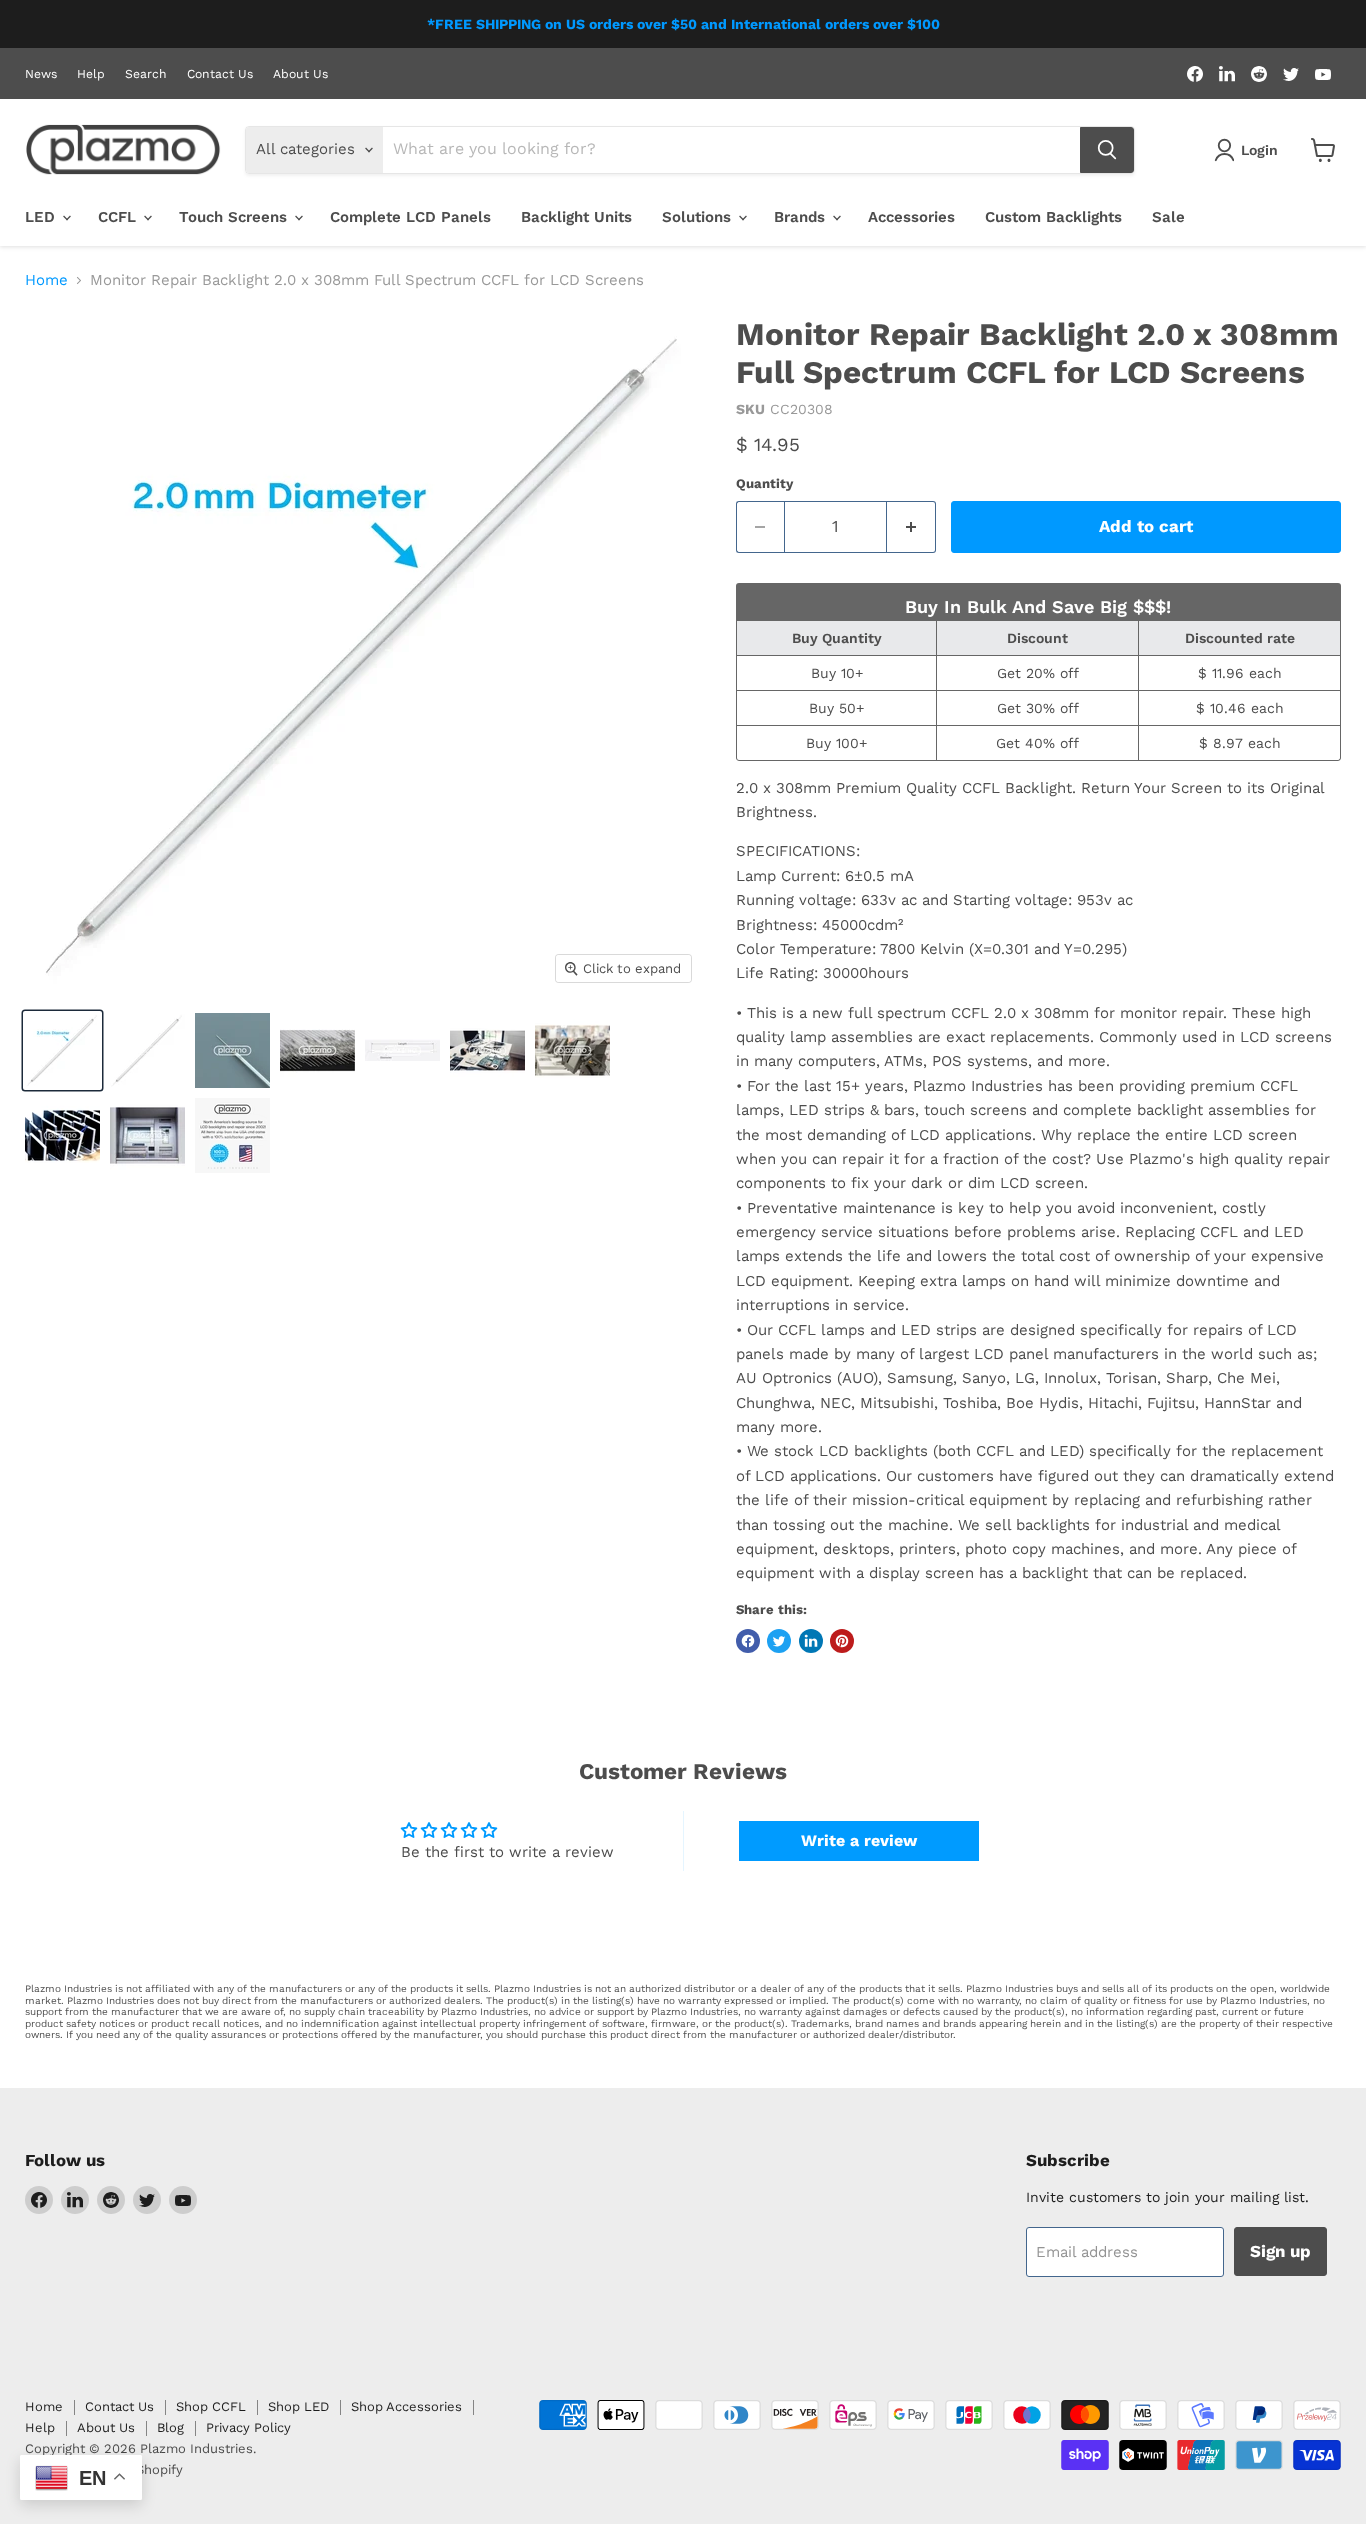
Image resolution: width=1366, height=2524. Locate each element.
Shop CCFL (211, 2406)
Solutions (699, 217)
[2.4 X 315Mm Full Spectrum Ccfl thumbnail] (232, 1050)
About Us (300, 74)
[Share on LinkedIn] (811, 1641)
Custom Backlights (1053, 217)
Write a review (859, 1840)
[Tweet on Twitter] (779, 1641)
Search (146, 74)
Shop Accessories (406, 2406)
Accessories (911, 217)
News (41, 74)
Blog (170, 2427)
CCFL (119, 217)
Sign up (1280, 2251)
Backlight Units (576, 217)
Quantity (764, 483)
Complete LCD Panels (410, 217)
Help (91, 74)
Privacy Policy (248, 2427)
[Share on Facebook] (748, 1641)
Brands (802, 217)
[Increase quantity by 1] (911, 526)
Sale (1168, 217)
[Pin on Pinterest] (842, 1641)
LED (42, 217)
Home (46, 280)
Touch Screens (235, 217)
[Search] (1107, 150)
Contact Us (220, 74)
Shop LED (298, 2406)
